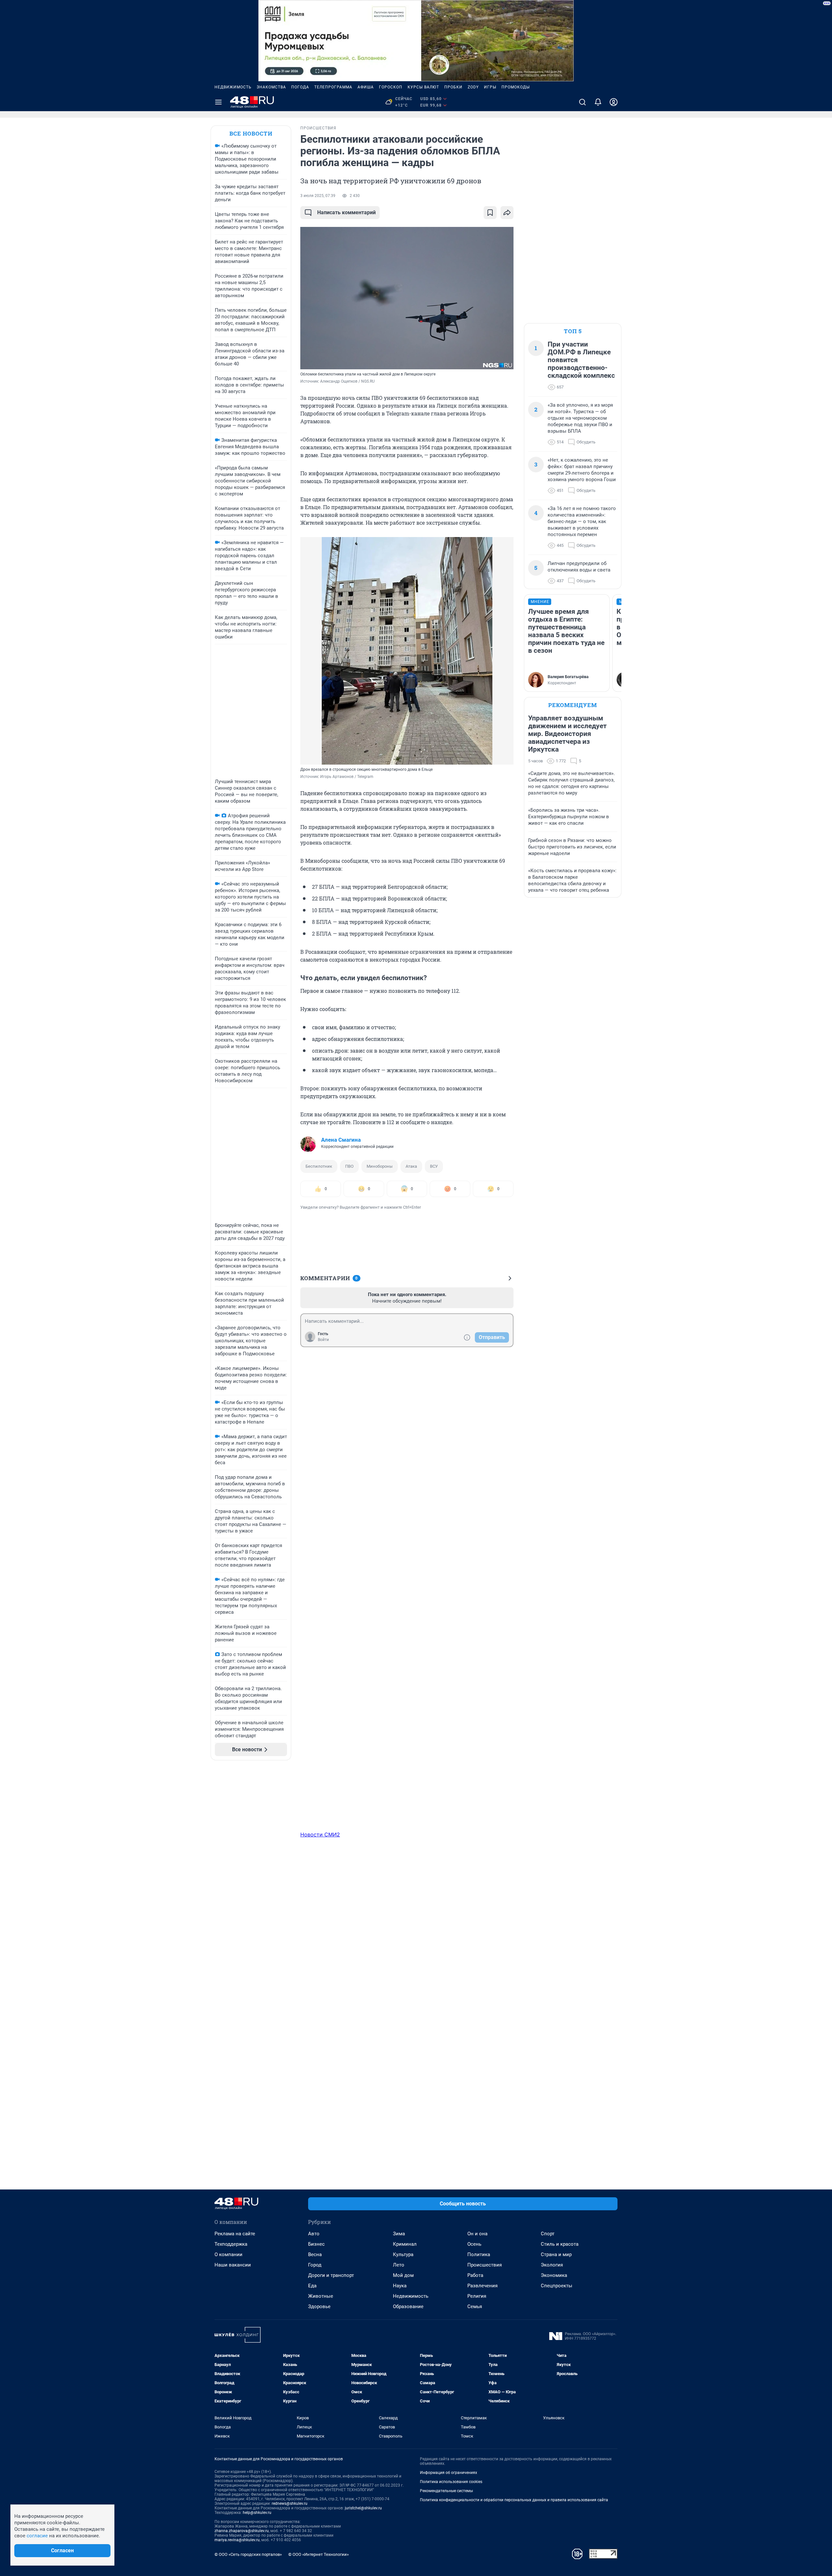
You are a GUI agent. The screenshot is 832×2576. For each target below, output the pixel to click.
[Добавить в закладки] (490, 213)
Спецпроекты (557, 2286)
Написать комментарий (346, 212)
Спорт (548, 2234)
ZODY (473, 87)
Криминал (405, 2244)
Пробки (453, 87)
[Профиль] (614, 102)
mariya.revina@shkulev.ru (237, 2540)
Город (315, 2265)
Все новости (251, 133)
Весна (315, 2254)
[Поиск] (582, 102)
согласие (37, 2536)
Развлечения (482, 2286)
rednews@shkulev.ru (290, 2504)
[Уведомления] (598, 102)
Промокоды (516, 87)
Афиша (366, 87)
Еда (312, 2286)
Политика (479, 2254)
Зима (399, 2234)
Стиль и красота (560, 2244)
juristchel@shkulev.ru (363, 2508)
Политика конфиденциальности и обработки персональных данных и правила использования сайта (514, 2500)
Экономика (554, 2275)
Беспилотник (319, 1166)
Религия (477, 2296)
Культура (403, 2254)
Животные (321, 2296)
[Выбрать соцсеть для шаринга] (507, 213)
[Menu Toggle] (218, 102)
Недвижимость (233, 87)
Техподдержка (231, 2244)
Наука (400, 2286)
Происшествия (485, 2265)
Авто (314, 2234)
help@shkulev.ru (257, 2513)
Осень (474, 2244)
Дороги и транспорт (331, 2275)
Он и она (477, 2234)
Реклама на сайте (235, 2234)
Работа (475, 2275)
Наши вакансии (233, 2265)
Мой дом (403, 2275)
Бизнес (316, 2244)
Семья (475, 2307)
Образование (408, 2307)
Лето (399, 2265)
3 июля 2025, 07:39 (318, 196)
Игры (490, 87)
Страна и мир (556, 2254)
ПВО (349, 1166)
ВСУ (434, 1166)
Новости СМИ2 (320, 1834)
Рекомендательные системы (446, 2491)
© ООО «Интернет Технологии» (318, 2554)
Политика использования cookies (451, 2482)
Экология (552, 2265)
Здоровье (319, 2307)
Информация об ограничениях (448, 2473)
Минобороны (380, 1166)
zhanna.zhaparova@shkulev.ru (242, 2531)
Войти (323, 1340)
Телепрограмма (333, 87)
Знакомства (271, 87)
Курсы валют (423, 87)
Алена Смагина (341, 1140)
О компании (228, 2254)
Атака (411, 1166)
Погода (300, 87)
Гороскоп (391, 87)
